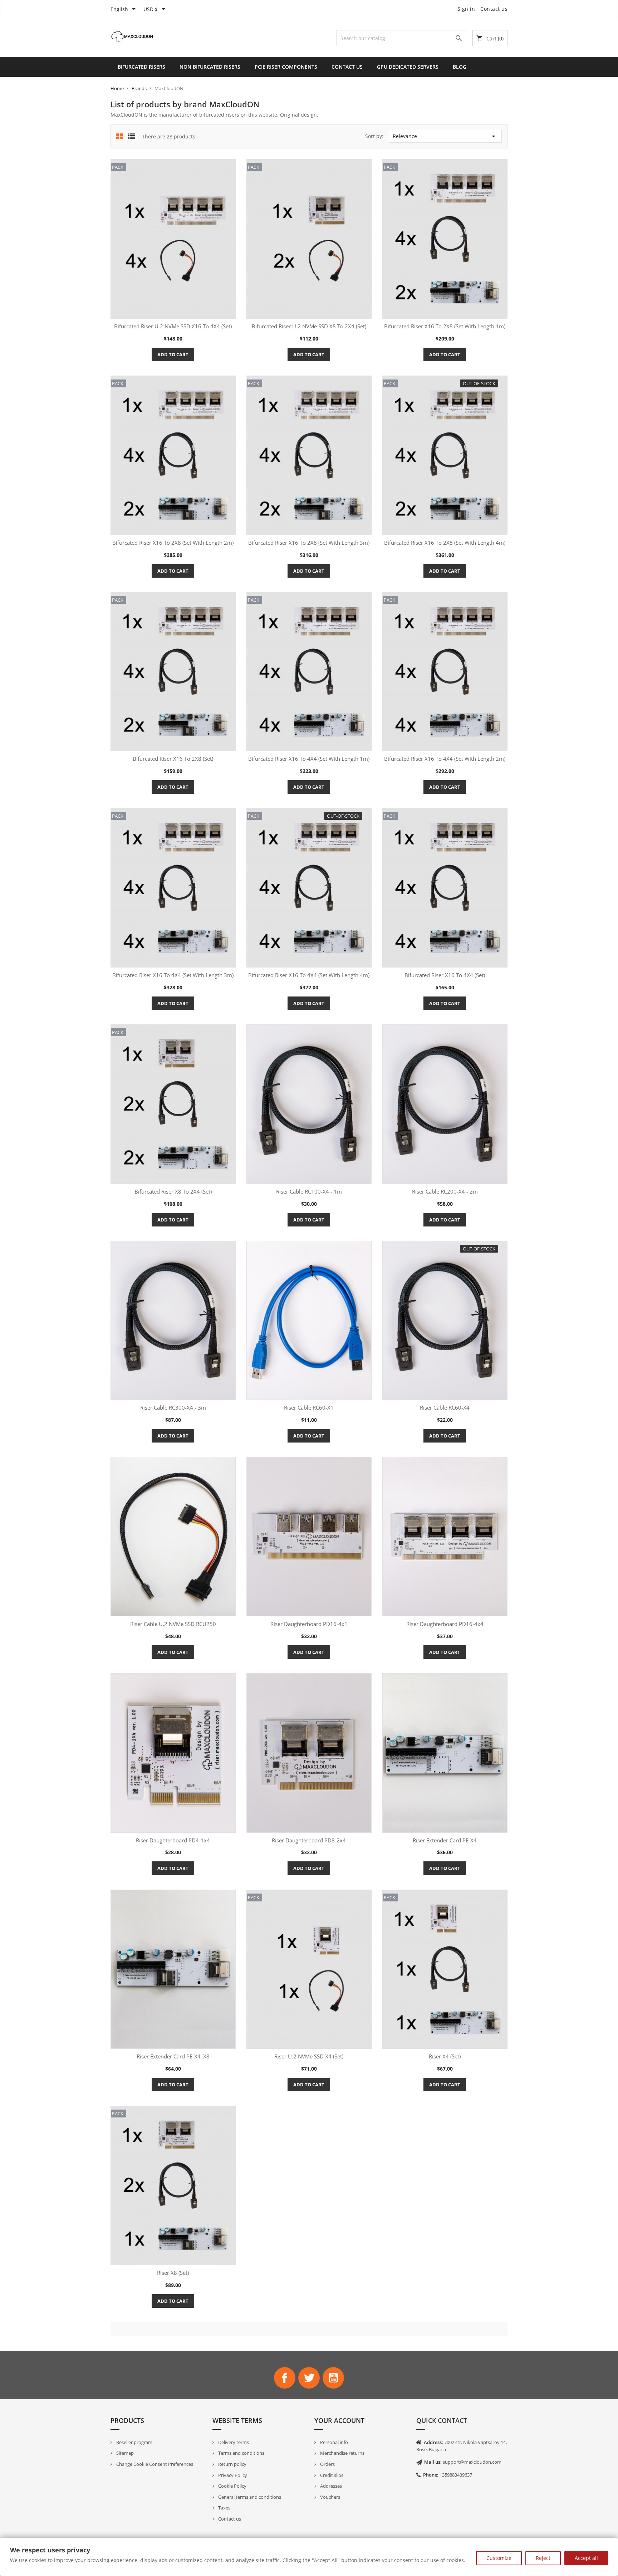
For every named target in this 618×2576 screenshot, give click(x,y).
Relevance (445, 136)
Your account (339, 2420)
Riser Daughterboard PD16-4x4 (445, 1624)
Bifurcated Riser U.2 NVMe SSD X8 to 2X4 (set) (309, 326)
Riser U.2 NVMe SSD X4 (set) (309, 2056)
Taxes (224, 2508)
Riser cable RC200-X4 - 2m (445, 1191)
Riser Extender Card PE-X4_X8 (173, 2056)
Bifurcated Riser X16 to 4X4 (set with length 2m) (445, 759)
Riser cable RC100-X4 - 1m (309, 1191)
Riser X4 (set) (445, 2056)
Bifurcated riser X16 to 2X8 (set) (173, 759)
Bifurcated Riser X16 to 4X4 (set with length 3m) (173, 975)
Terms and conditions (241, 2453)
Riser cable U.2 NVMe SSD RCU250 (173, 1624)
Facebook (285, 2378)
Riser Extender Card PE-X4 (445, 1840)
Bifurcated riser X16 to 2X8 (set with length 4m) (445, 543)
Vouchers (330, 2497)
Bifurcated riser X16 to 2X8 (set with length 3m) (309, 543)
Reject (543, 2558)
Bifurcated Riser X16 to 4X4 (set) (445, 975)
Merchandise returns (342, 2453)
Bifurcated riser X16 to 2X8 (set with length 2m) (173, 543)
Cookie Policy (232, 2486)
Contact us (494, 9)
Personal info (333, 2442)
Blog (460, 67)
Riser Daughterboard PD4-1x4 (173, 1840)
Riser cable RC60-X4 (445, 1407)
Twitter (309, 2378)
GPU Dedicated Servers (408, 67)
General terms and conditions (249, 2497)
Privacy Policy (232, 2475)
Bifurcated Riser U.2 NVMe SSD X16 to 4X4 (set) (173, 326)
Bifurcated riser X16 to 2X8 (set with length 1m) (445, 326)
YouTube (333, 2378)
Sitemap (124, 2453)
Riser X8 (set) (173, 2273)
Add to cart (173, 354)
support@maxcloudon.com (472, 2462)
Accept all (586, 2558)
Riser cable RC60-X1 (309, 1407)
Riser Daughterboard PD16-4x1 (309, 1624)
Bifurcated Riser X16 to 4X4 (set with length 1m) (309, 759)
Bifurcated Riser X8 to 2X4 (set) (173, 1191)
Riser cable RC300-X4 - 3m (173, 1407)
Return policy (232, 2464)
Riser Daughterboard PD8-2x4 (309, 1840)
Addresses (330, 2486)
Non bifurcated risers (210, 67)
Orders (327, 2464)
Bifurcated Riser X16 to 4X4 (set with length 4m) (309, 975)
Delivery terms (233, 2442)
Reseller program (134, 2442)
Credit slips (331, 2475)
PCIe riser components (286, 67)
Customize (499, 2558)
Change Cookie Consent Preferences (154, 2464)
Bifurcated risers (141, 67)
